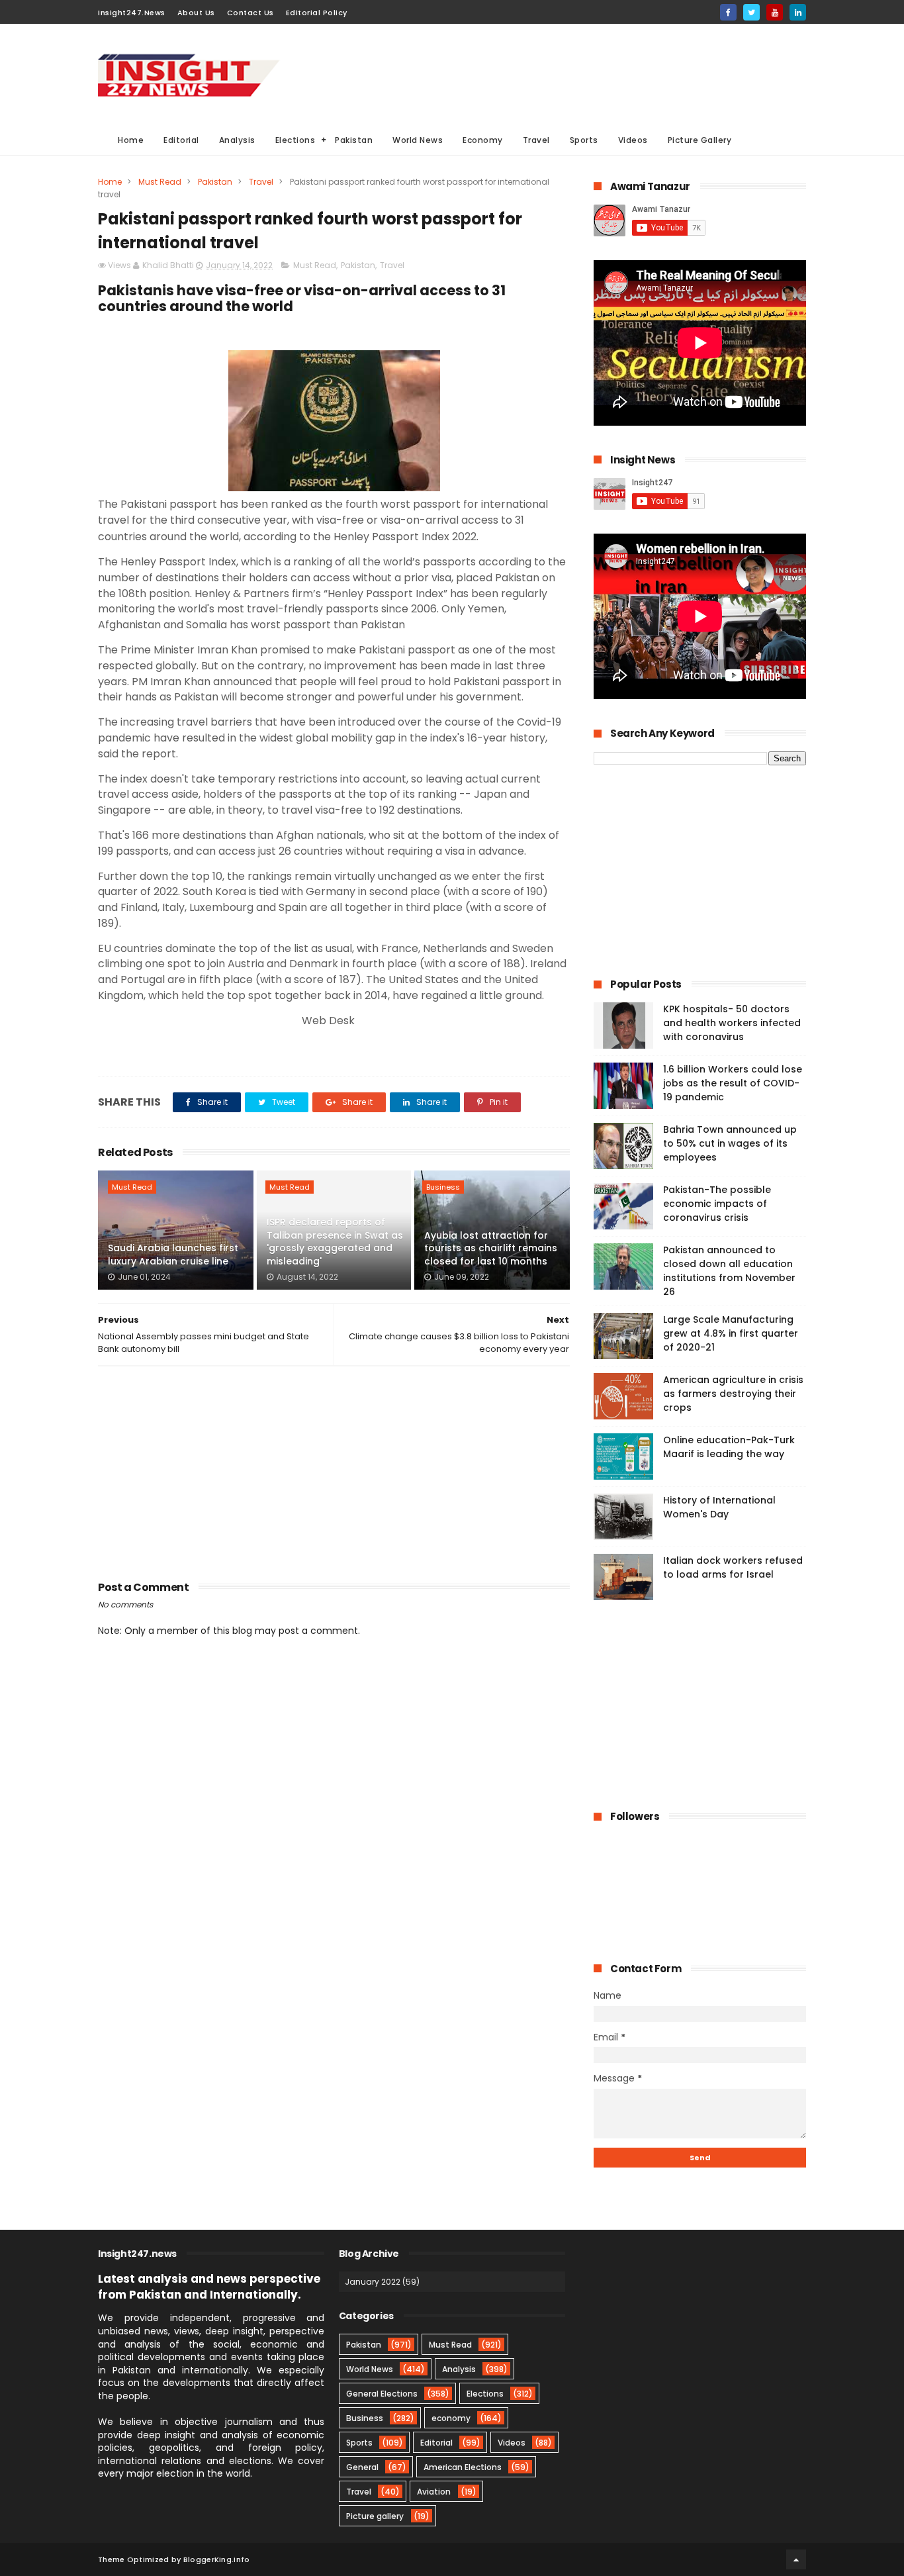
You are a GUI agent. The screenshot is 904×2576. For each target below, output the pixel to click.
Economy (483, 140)
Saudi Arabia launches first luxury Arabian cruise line (173, 1255)
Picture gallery (375, 2516)
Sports (584, 140)
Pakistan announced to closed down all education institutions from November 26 (729, 1271)
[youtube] (775, 12)
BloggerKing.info (217, 2559)
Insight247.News (132, 13)
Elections (295, 140)
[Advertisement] (565, 73)
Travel (536, 140)
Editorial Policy (317, 13)
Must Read (160, 182)
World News (418, 140)
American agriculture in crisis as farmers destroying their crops (733, 1394)
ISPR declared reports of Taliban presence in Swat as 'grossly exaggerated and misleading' (335, 1242)
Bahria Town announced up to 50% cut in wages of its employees (730, 1143)
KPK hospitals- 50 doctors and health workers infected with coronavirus (732, 1023)
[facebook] (728, 12)
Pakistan (354, 140)
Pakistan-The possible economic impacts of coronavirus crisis (717, 1204)
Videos (633, 140)
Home (131, 140)
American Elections (463, 2467)
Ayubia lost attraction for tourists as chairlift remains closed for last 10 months (491, 1248)
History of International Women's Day (719, 1507)
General (362, 2467)
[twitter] (751, 12)
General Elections (382, 2394)
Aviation (434, 2492)
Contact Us (250, 13)
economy (451, 2418)
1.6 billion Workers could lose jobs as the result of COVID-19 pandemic (733, 1083)
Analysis (237, 140)
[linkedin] (798, 12)
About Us (196, 13)
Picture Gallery (700, 140)
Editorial (181, 140)
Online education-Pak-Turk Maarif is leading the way (729, 1447)
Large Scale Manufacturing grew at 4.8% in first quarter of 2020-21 (731, 1333)
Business (443, 1187)
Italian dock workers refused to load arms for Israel (733, 1567)
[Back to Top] (796, 2559)
